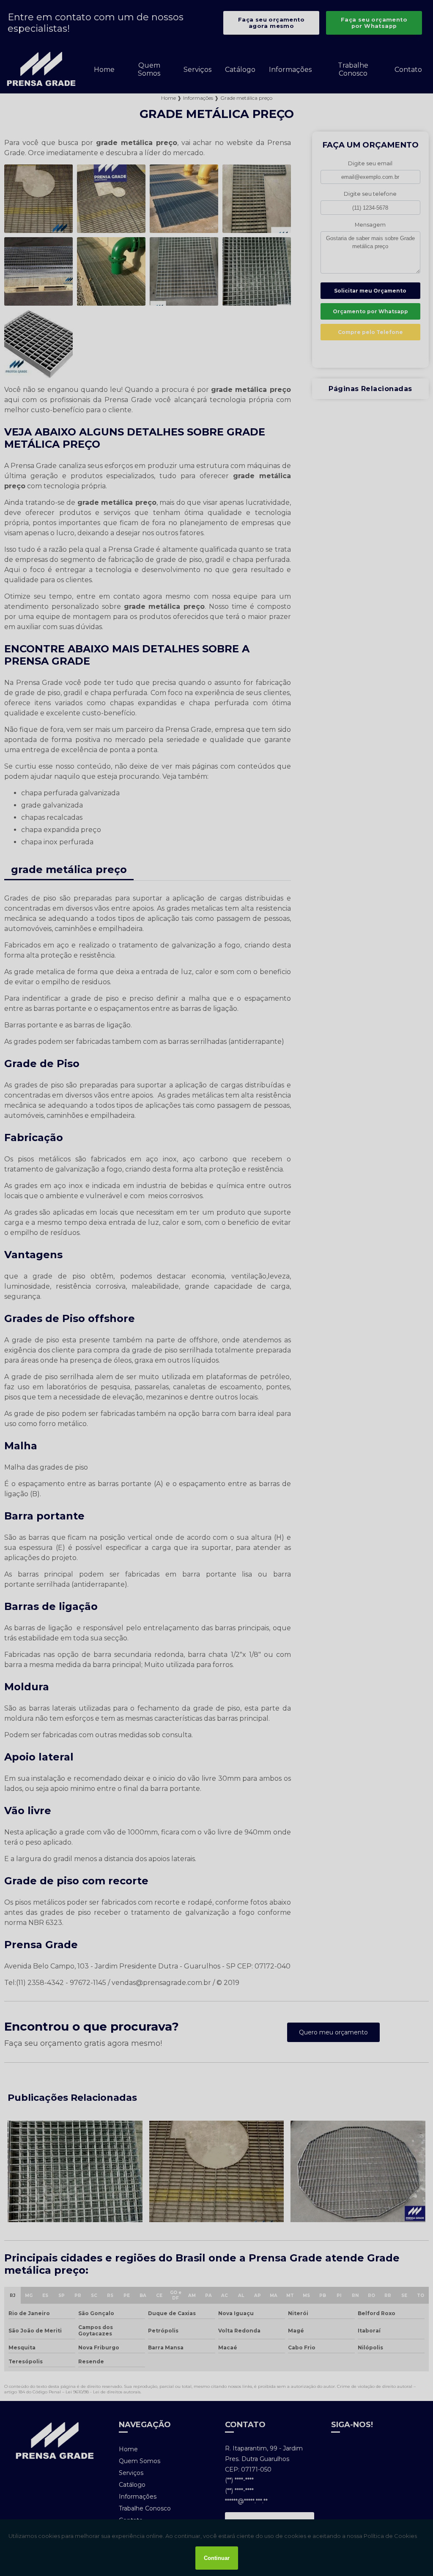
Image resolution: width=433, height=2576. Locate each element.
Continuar (217, 2558)
